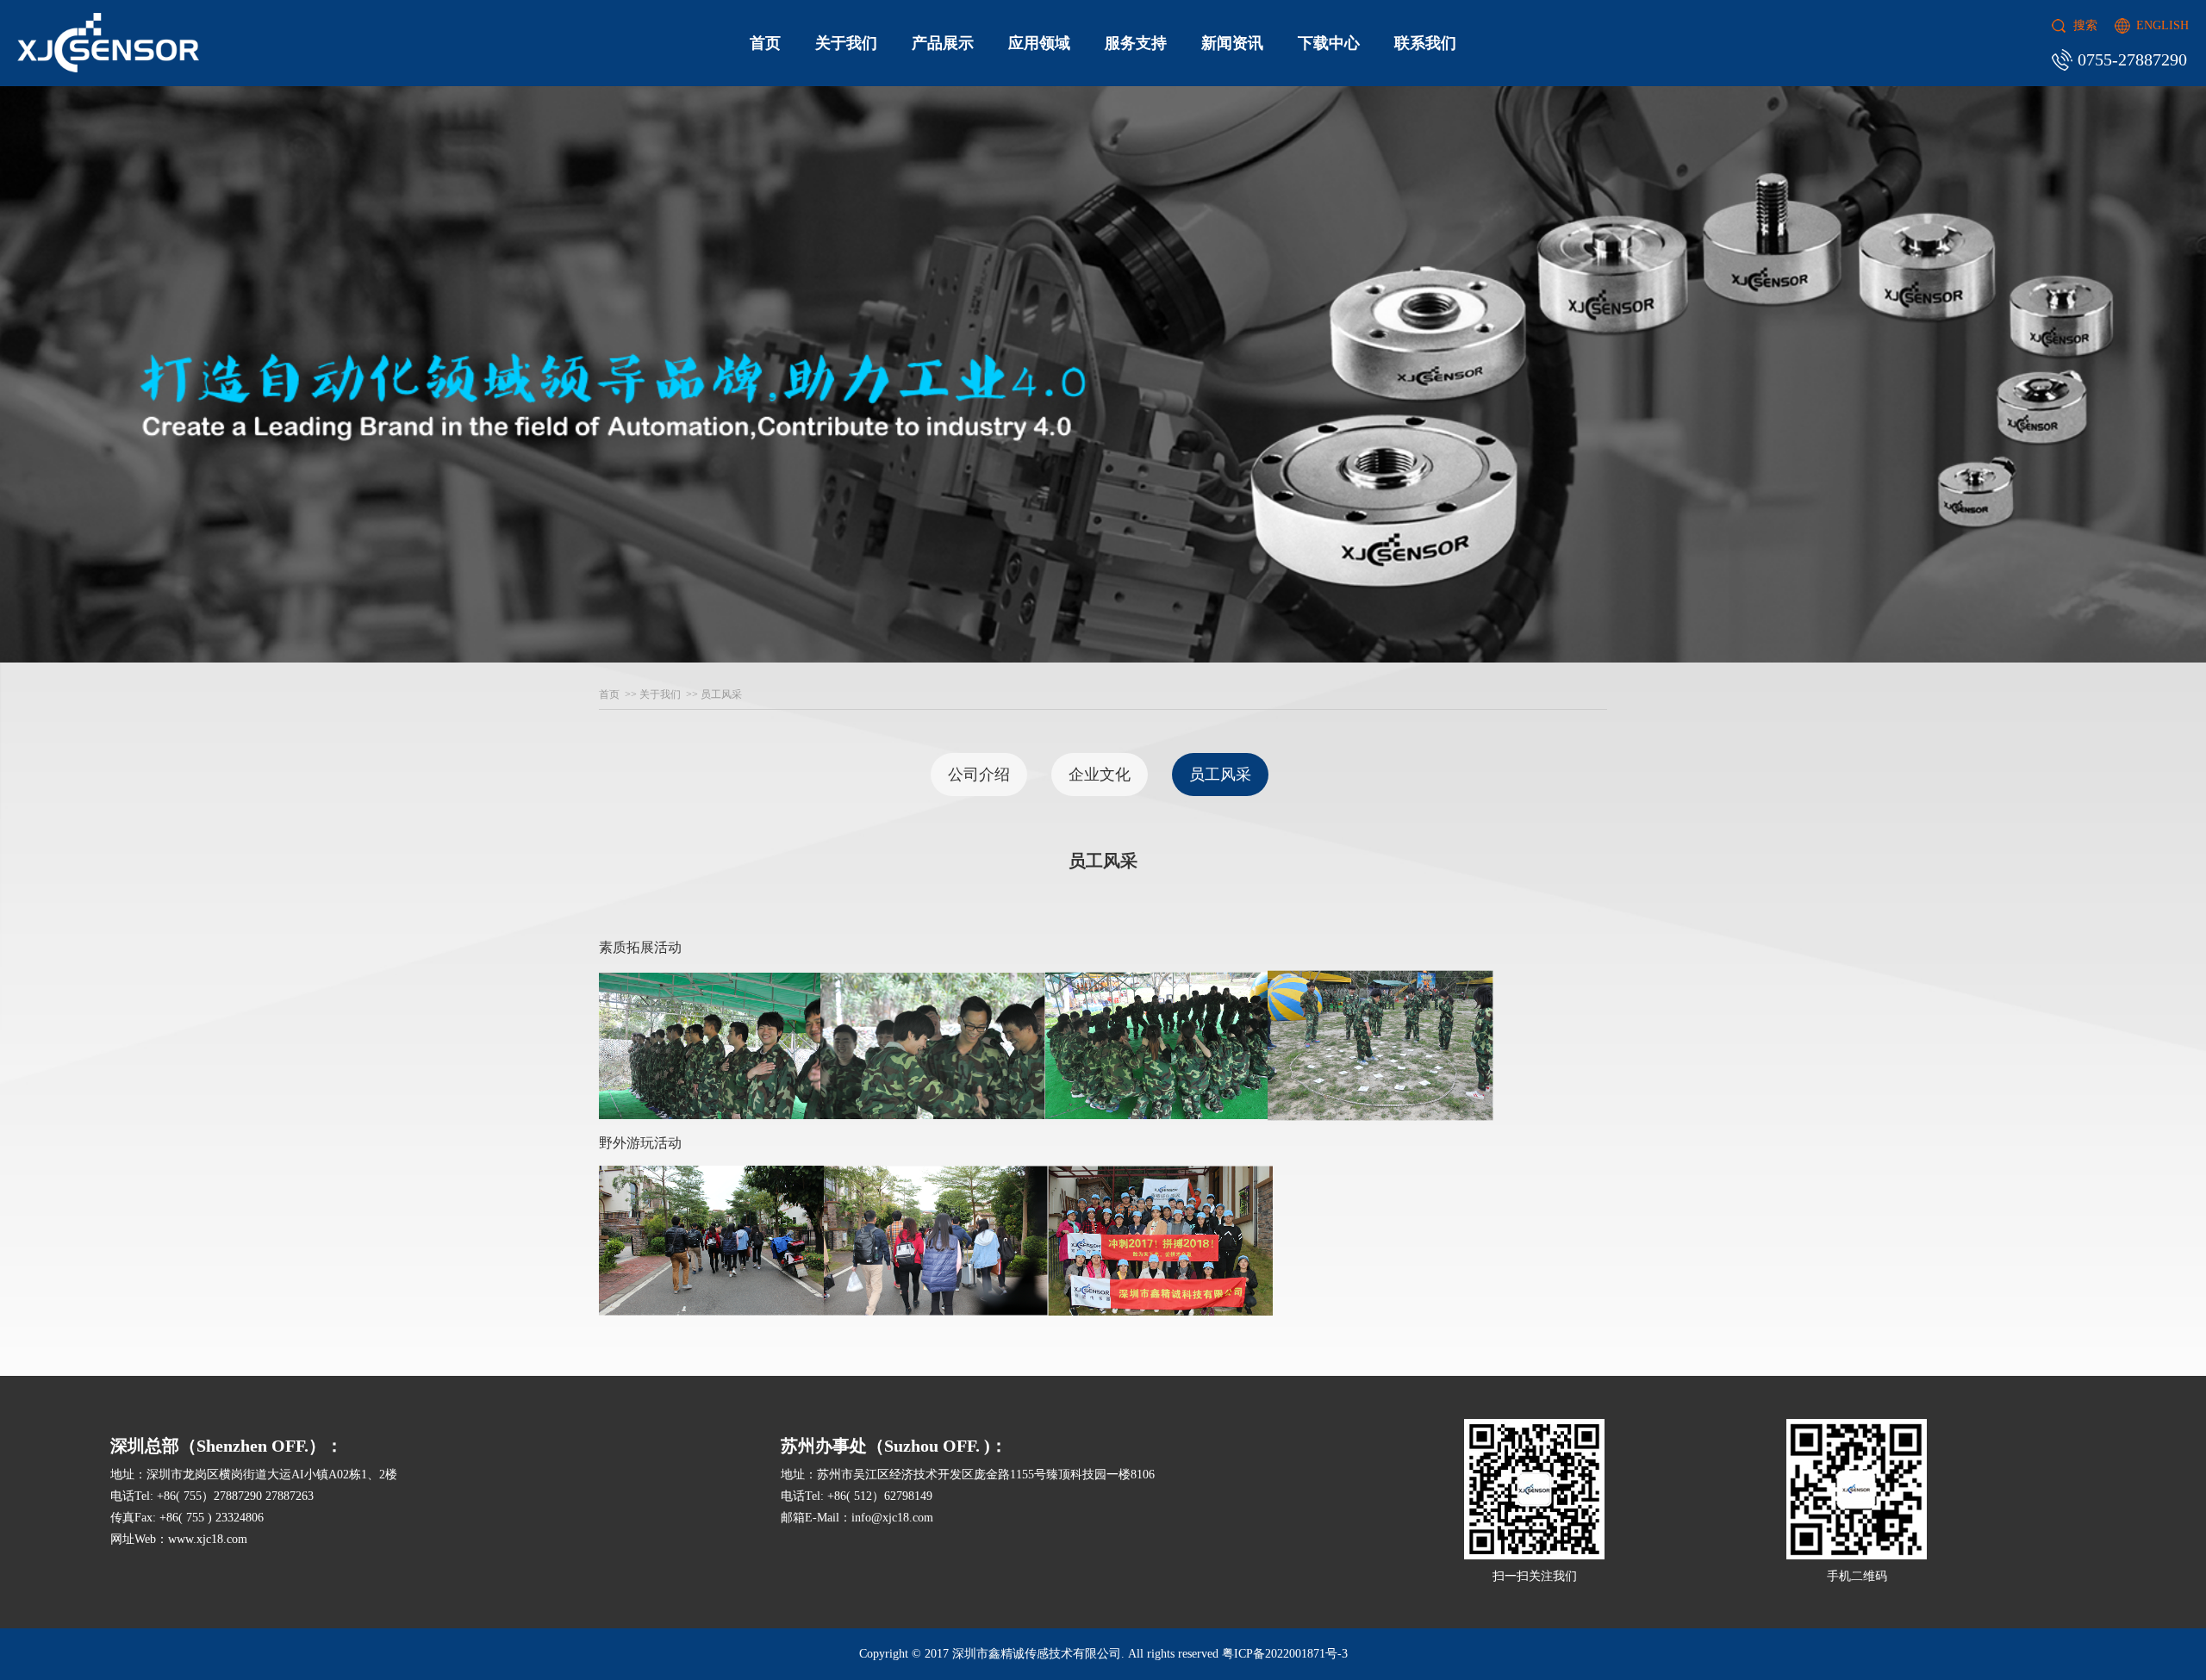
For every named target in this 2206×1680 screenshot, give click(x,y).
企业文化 (1100, 775)
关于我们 (846, 43)
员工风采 (721, 694)
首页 (765, 43)
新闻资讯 (1232, 43)
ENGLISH (2162, 25)
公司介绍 (979, 775)
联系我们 (1425, 43)
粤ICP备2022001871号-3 (1285, 1654)
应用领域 (1039, 43)
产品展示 (943, 43)
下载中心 (1329, 43)
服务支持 (1136, 43)
